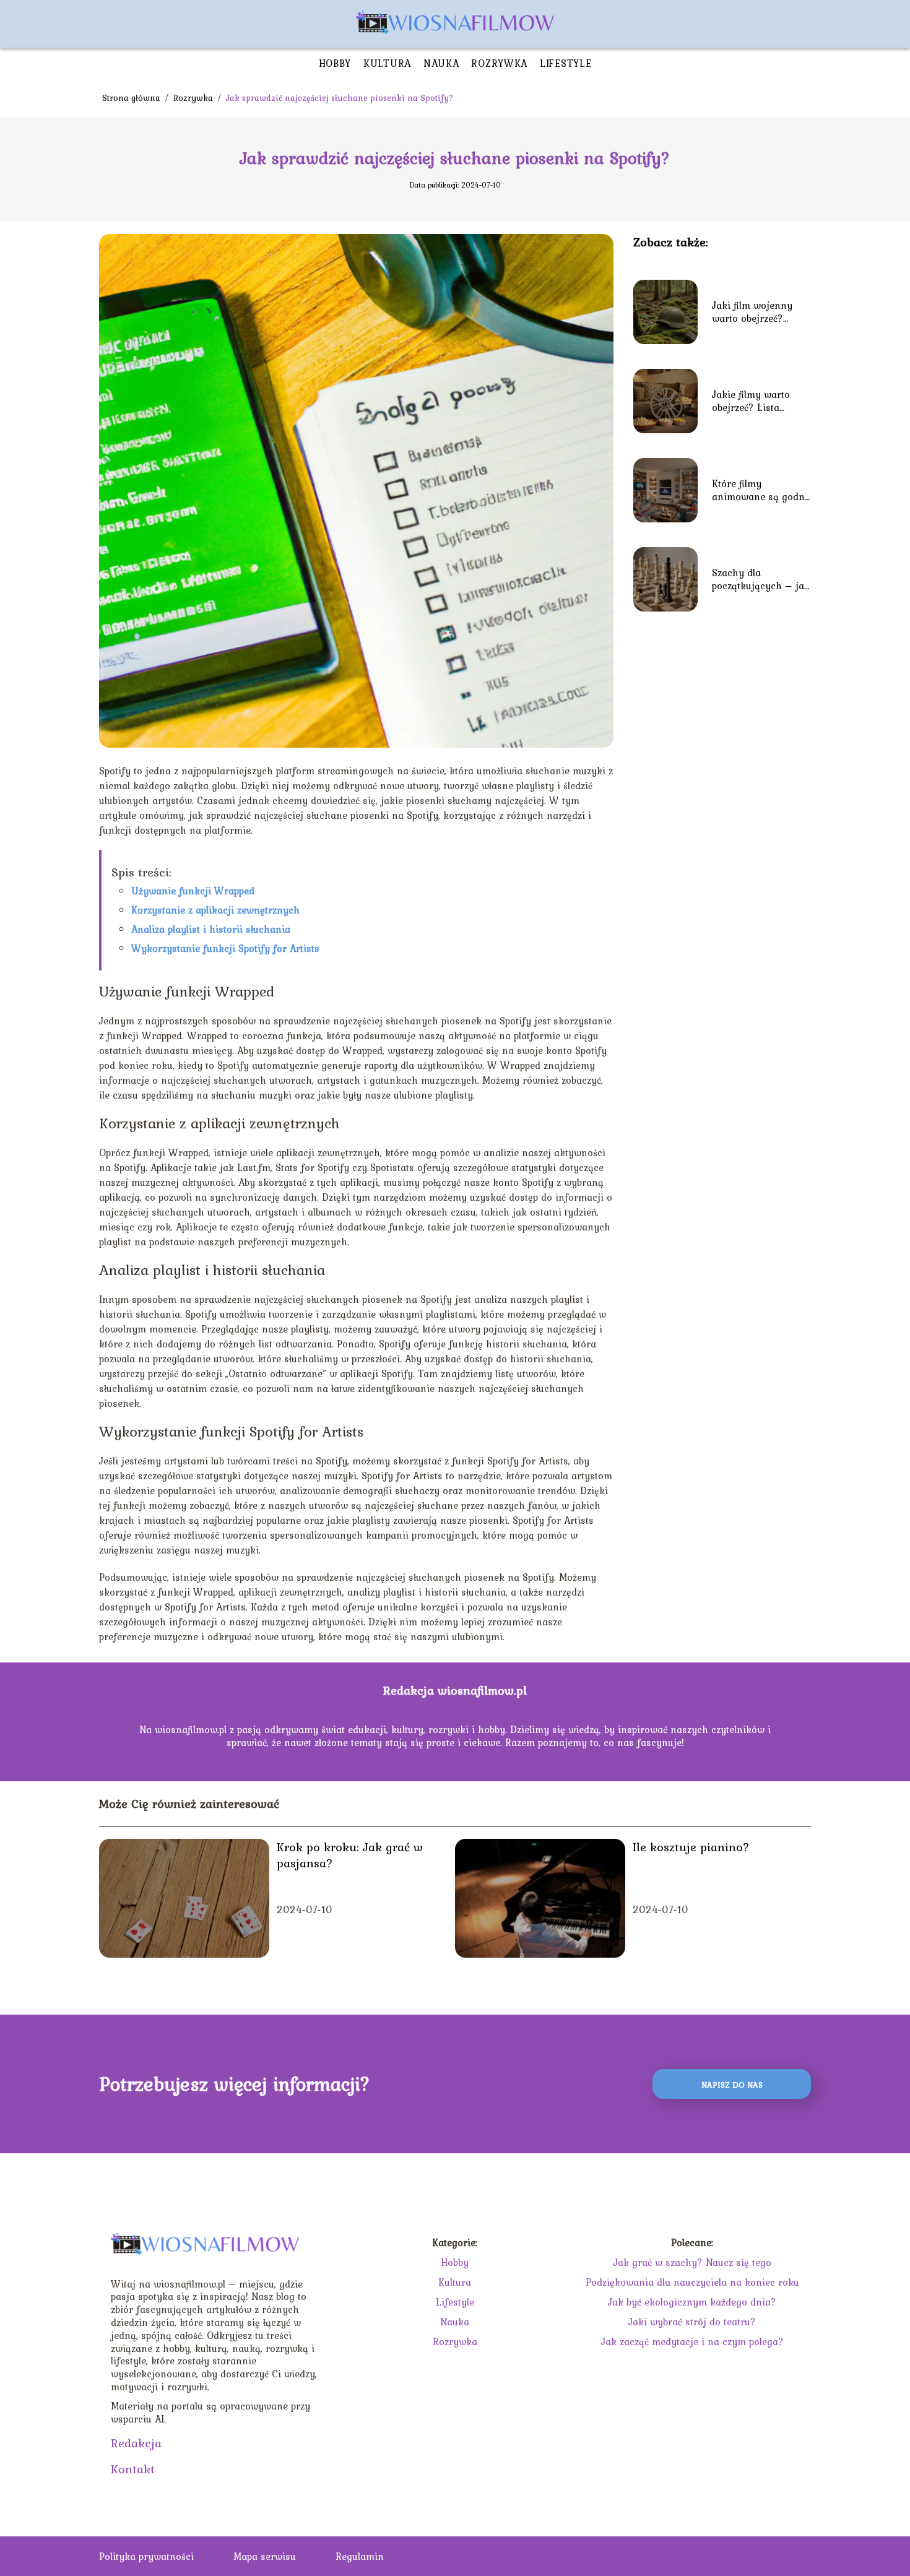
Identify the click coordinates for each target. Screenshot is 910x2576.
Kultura (387, 63)
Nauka (441, 63)
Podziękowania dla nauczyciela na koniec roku (692, 2282)
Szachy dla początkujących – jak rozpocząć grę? (761, 579)
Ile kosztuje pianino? (691, 1847)
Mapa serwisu (265, 2556)
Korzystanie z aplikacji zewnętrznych (215, 910)
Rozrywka (499, 63)
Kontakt (133, 2469)
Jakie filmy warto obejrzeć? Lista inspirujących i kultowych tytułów (753, 401)
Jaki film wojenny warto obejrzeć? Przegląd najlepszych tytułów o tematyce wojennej (759, 312)
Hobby (335, 63)
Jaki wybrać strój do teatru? (692, 2322)
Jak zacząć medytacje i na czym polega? (692, 2341)
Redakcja (136, 2443)
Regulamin (360, 2556)
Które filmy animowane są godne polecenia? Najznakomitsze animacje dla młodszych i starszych (761, 490)
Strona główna (132, 98)
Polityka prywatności (146, 2556)
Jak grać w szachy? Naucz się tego (692, 2262)
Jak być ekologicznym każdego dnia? (692, 2302)
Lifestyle (565, 63)
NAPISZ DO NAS (732, 2085)
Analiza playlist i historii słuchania (211, 929)
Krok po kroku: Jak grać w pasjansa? (350, 1855)
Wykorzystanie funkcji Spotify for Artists (225, 948)
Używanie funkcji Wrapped (193, 891)
